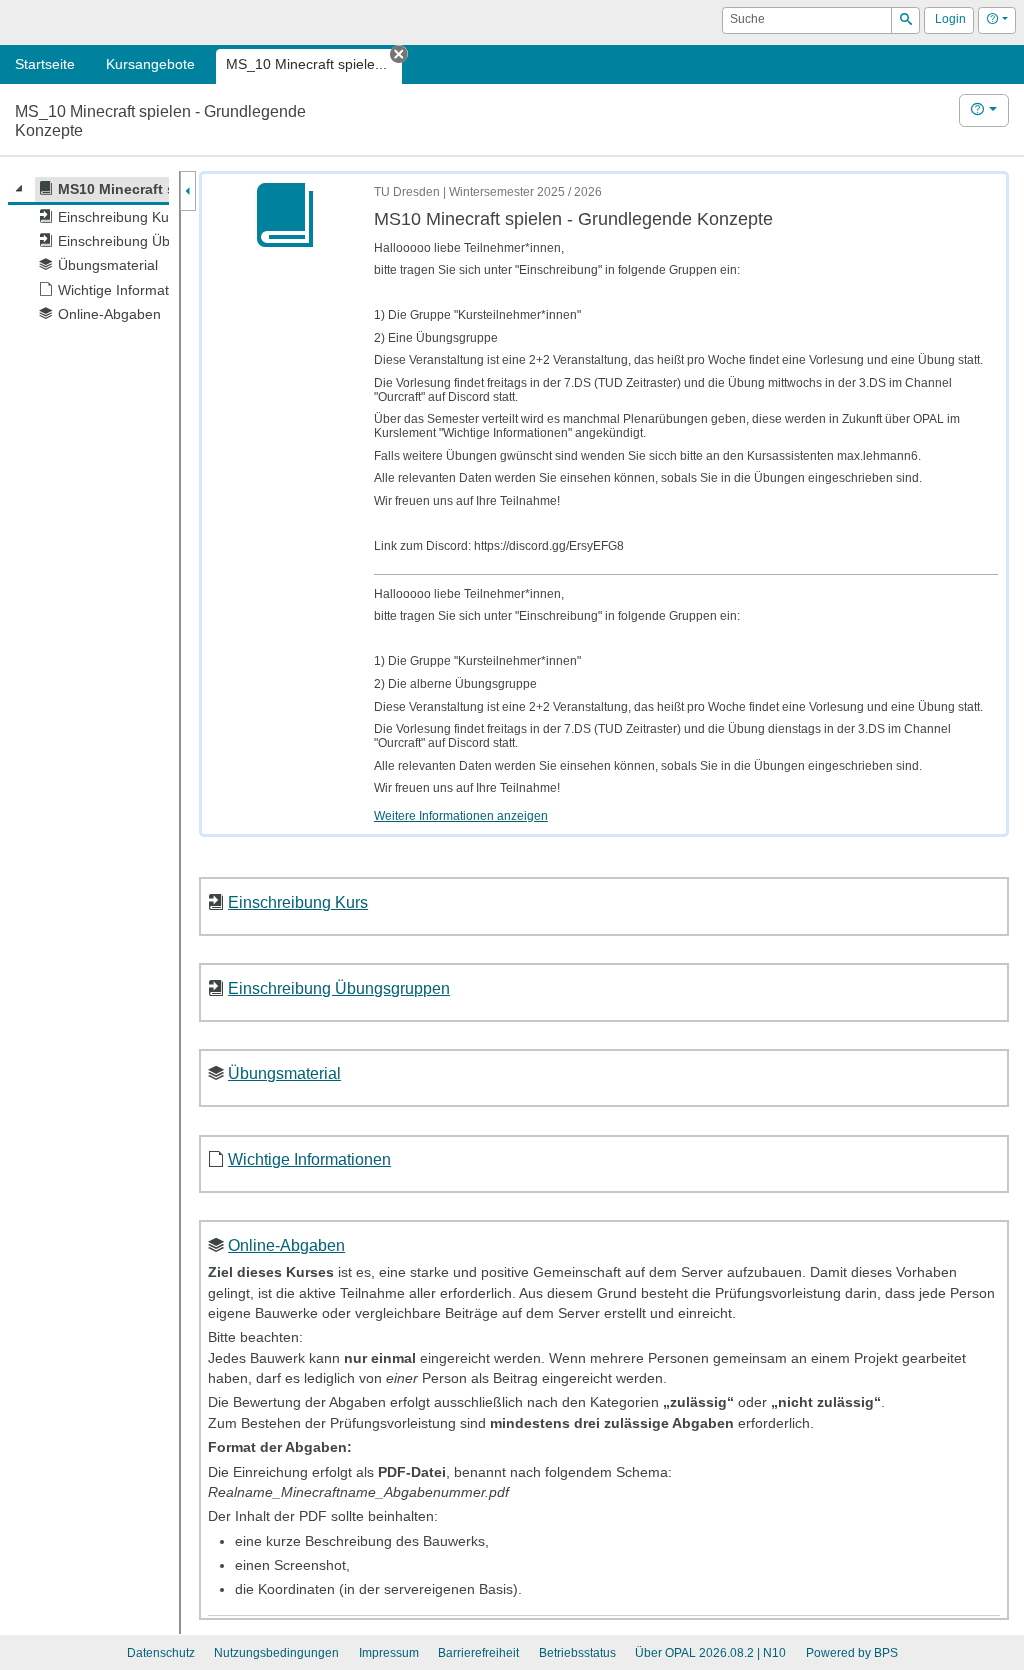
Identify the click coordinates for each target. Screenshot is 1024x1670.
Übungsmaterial (284, 1073)
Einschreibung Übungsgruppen (339, 988)
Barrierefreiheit (478, 1653)
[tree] (88, 251)
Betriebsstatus (577, 1653)
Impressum (389, 1653)
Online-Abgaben (286, 1245)
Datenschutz (161, 1653)
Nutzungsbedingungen (276, 1653)
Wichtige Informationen (309, 1159)
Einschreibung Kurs (298, 902)
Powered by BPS (852, 1653)
